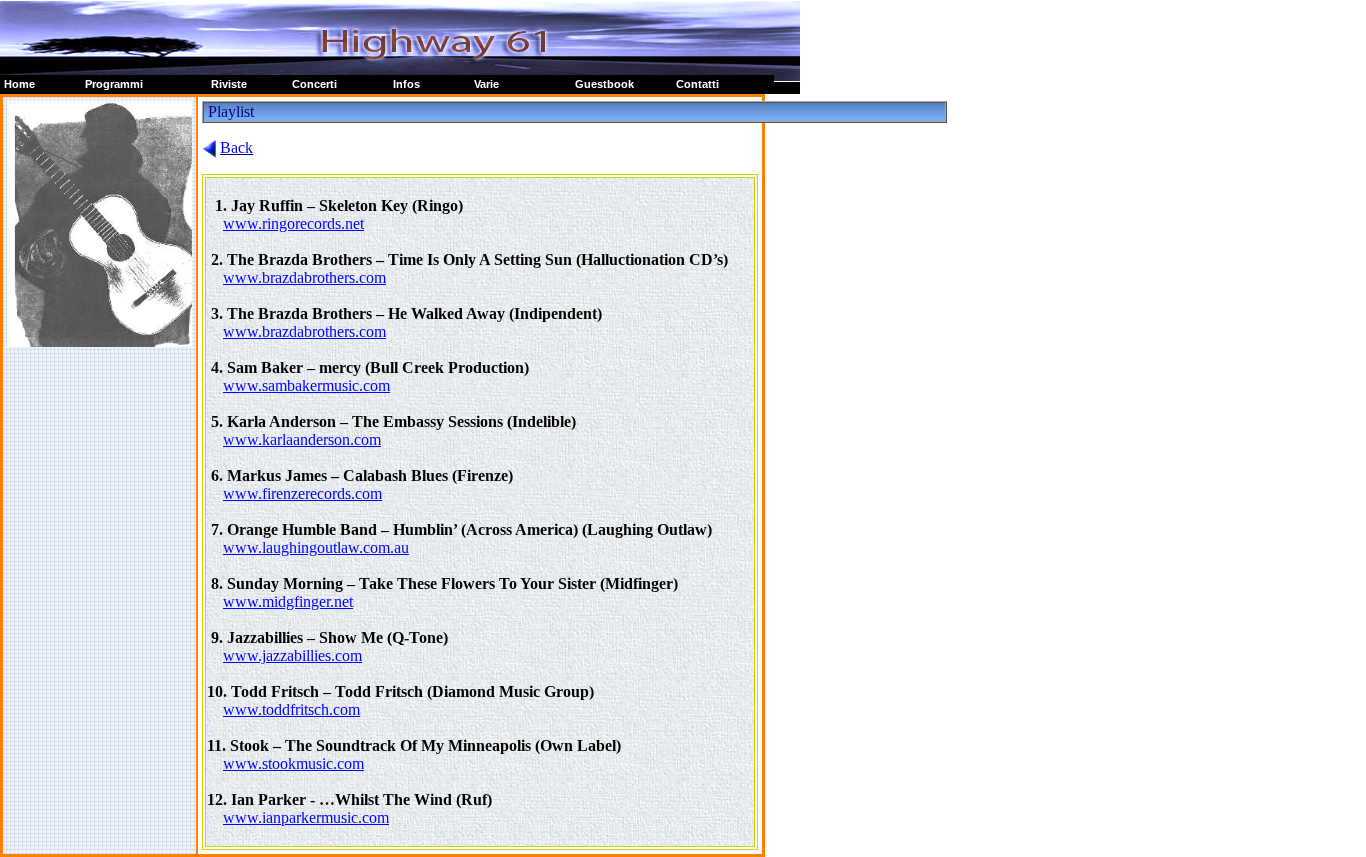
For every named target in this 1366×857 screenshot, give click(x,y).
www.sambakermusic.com (306, 385)
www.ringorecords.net (293, 223)
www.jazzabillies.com (292, 655)
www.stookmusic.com (293, 763)
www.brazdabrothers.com (304, 277)
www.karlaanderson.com (302, 439)
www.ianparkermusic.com (306, 817)
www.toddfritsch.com (291, 709)
